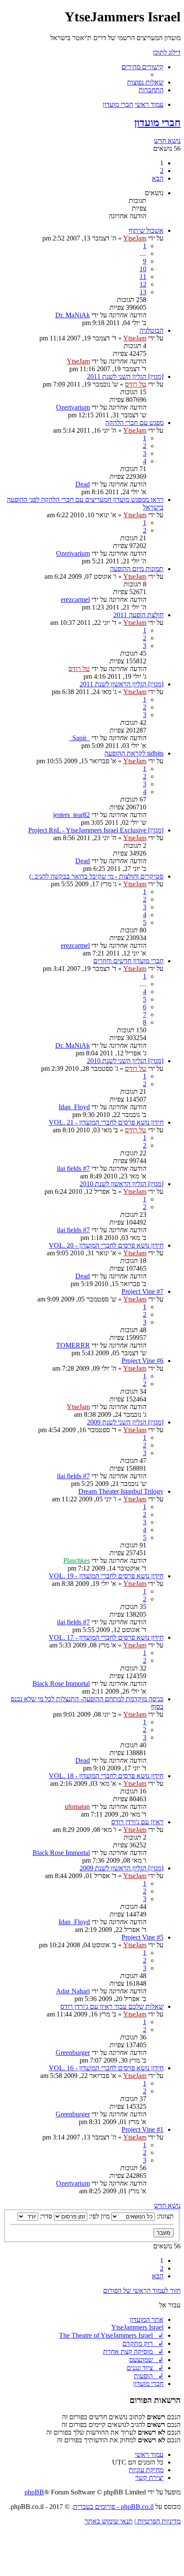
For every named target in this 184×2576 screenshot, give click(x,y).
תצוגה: (164, 2216)
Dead (83, 484)
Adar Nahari (73, 1991)
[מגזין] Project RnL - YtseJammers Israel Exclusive (96, 830)
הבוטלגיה (151, 330)
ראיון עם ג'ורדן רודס (137, 1822)
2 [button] (162, 171)
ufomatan (77, 1807)
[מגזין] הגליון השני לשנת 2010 (125, 1061)
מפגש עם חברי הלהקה (134, 423)
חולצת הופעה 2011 (138, 615)
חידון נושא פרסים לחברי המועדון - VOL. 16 (106, 2068)
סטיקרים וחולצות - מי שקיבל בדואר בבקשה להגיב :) (96, 876)
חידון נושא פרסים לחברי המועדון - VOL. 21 (106, 1122)
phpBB (34, 2492)
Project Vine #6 (142, 1361)
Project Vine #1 (142, 2129)
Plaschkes (77, 1561)
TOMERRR (73, 1345)
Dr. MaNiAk (73, 315)
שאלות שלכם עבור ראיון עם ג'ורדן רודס (112, 2006)
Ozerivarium (73, 407)
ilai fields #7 (73, 1168)
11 (143, 277)
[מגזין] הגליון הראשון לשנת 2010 (122, 1184)
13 (143, 292)
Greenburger (73, 2053)
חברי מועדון (157, 123)
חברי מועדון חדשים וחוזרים (128, 961)
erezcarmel (75, 599)
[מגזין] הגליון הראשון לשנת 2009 (122, 1868)
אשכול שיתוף (146, 230)
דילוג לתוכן (167, 52)
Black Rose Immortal (61, 1684)
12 (143, 284)
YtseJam (135, 238)
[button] (158, 178)
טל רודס (136, 384)
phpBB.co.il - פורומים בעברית (113, 2507)
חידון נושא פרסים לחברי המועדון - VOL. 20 (106, 1245)
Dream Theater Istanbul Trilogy (121, 1491)
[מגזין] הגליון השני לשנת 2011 (125, 377)
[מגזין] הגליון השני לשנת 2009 (125, 1422)
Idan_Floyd (74, 1107)
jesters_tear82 (71, 815)
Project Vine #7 (142, 1291)
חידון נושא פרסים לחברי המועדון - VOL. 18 (106, 1776)
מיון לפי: (98, 2216)
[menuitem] (145, 82)
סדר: (45, 2216)
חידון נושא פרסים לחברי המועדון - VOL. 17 (106, 1637)
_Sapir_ (79, 738)
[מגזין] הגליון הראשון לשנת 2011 (122, 684)
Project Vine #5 (142, 1937)
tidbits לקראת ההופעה (134, 753)
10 (143, 269)
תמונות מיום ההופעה (137, 569)
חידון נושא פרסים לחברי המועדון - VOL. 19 (106, 1576)
